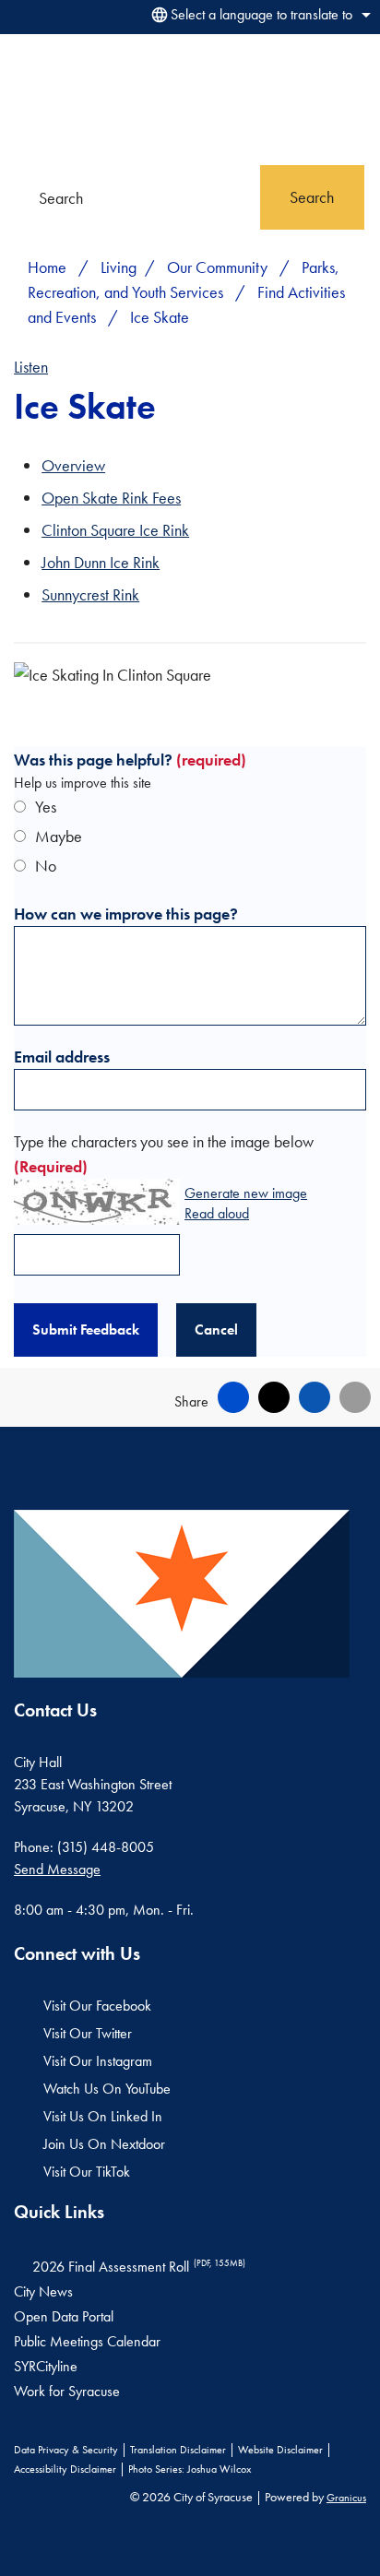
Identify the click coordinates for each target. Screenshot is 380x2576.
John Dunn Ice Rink (101, 562)
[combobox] (258, 15)
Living (119, 267)
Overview (73, 465)
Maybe (59, 836)
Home (47, 267)
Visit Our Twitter (88, 2033)
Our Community (219, 267)
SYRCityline (46, 2366)
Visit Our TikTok (87, 2172)
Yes (46, 807)
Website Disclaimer (280, 2450)
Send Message (57, 1869)
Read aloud (217, 1214)
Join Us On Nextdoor (104, 2144)
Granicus (346, 2498)
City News (43, 2291)
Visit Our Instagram (98, 2061)
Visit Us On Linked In (103, 2116)
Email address (62, 1057)
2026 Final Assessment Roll (139, 2267)
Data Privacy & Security (66, 2450)
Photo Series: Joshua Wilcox (190, 2469)
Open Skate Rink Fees (111, 498)
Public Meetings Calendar (87, 2341)
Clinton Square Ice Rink (115, 530)
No (46, 866)
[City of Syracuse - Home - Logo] (60, 99)
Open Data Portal (64, 2316)
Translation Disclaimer (178, 2450)
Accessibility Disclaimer (65, 2469)
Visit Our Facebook (97, 2006)
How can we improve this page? (126, 914)
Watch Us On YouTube (107, 2089)
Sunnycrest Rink (90, 594)
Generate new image (246, 1194)
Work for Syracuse (67, 2391)
